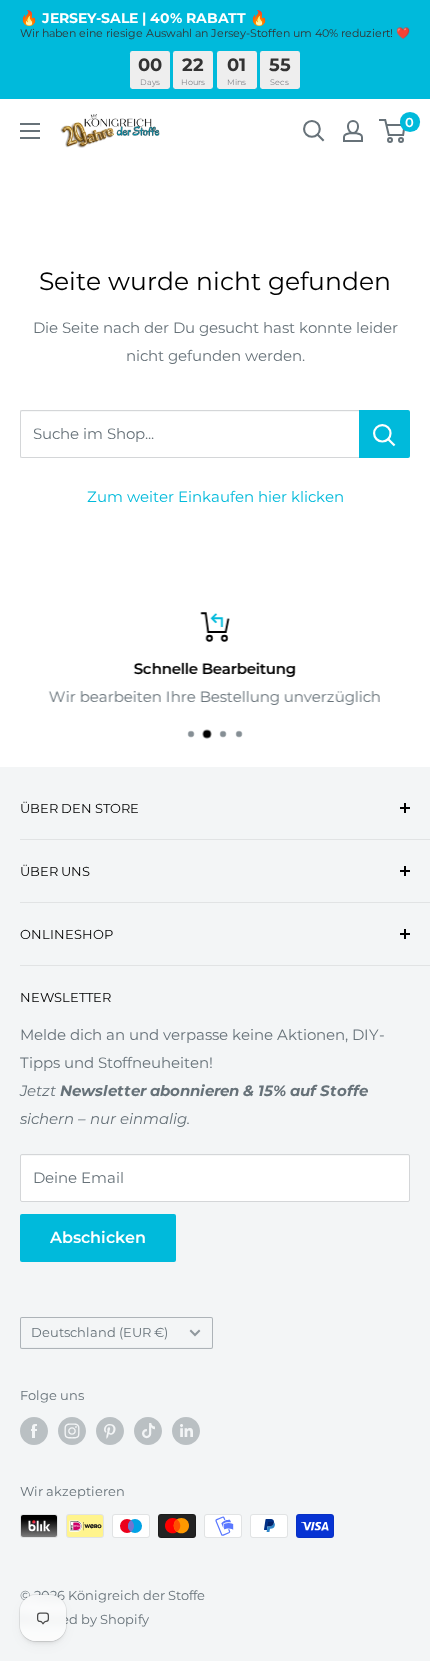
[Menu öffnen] (30, 131)
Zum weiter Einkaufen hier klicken (215, 496)
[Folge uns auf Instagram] (72, 1431)
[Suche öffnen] (314, 131)
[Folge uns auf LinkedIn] (186, 1431)
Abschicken (98, 1237)
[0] (393, 131)
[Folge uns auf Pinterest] (110, 1431)
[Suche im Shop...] (384, 434)
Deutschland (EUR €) (99, 1332)
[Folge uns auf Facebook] (34, 1431)
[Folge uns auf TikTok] (148, 1431)
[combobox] (189, 434)
